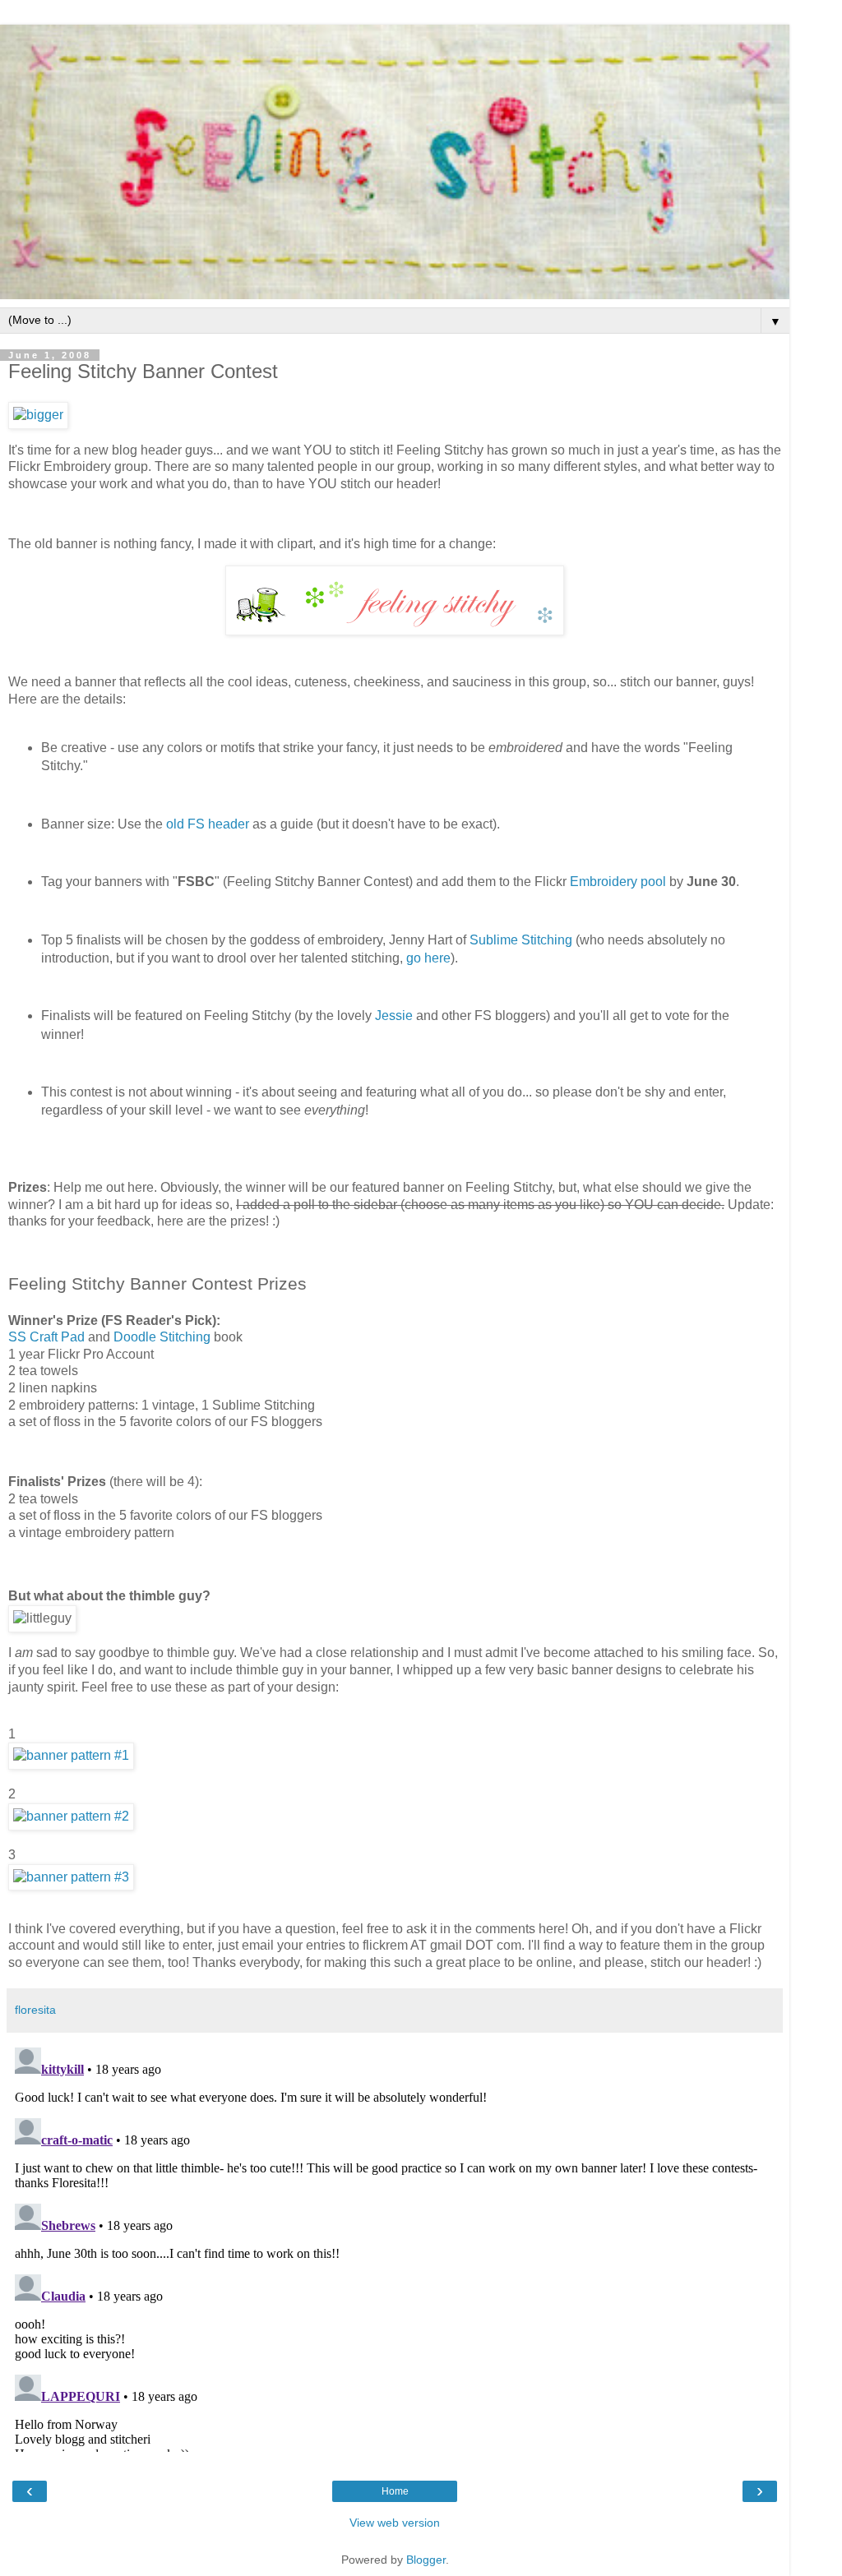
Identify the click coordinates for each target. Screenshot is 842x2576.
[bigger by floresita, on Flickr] (38, 415)
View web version (395, 2523)
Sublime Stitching (521, 940)
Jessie (394, 1016)
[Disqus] (395, 2246)
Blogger (426, 2560)
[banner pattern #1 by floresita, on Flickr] (71, 1755)
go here (428, 958)
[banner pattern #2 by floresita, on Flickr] (71, 1816)
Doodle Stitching (162, 1337)
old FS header (208, 824)
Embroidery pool (618, 882)
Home (395, 2491)
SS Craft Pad (46, 1337)
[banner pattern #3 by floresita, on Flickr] (71, 1877)
